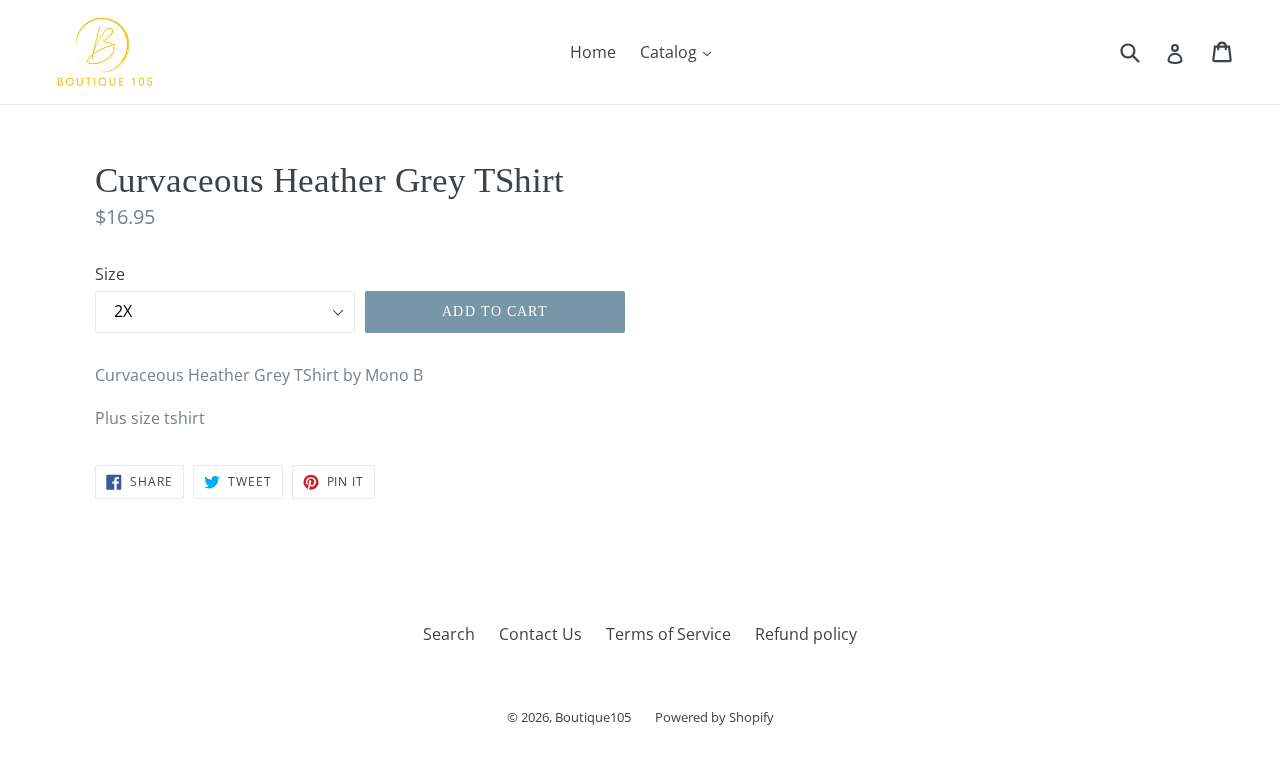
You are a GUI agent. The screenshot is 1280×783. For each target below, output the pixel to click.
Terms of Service (668, 634)
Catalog (680, 51)
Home (593, 52)
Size (110, 274)
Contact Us (540, 634)
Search (449, 634)
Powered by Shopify (714, 717)
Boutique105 (593, 717)
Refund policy (806, 634)
